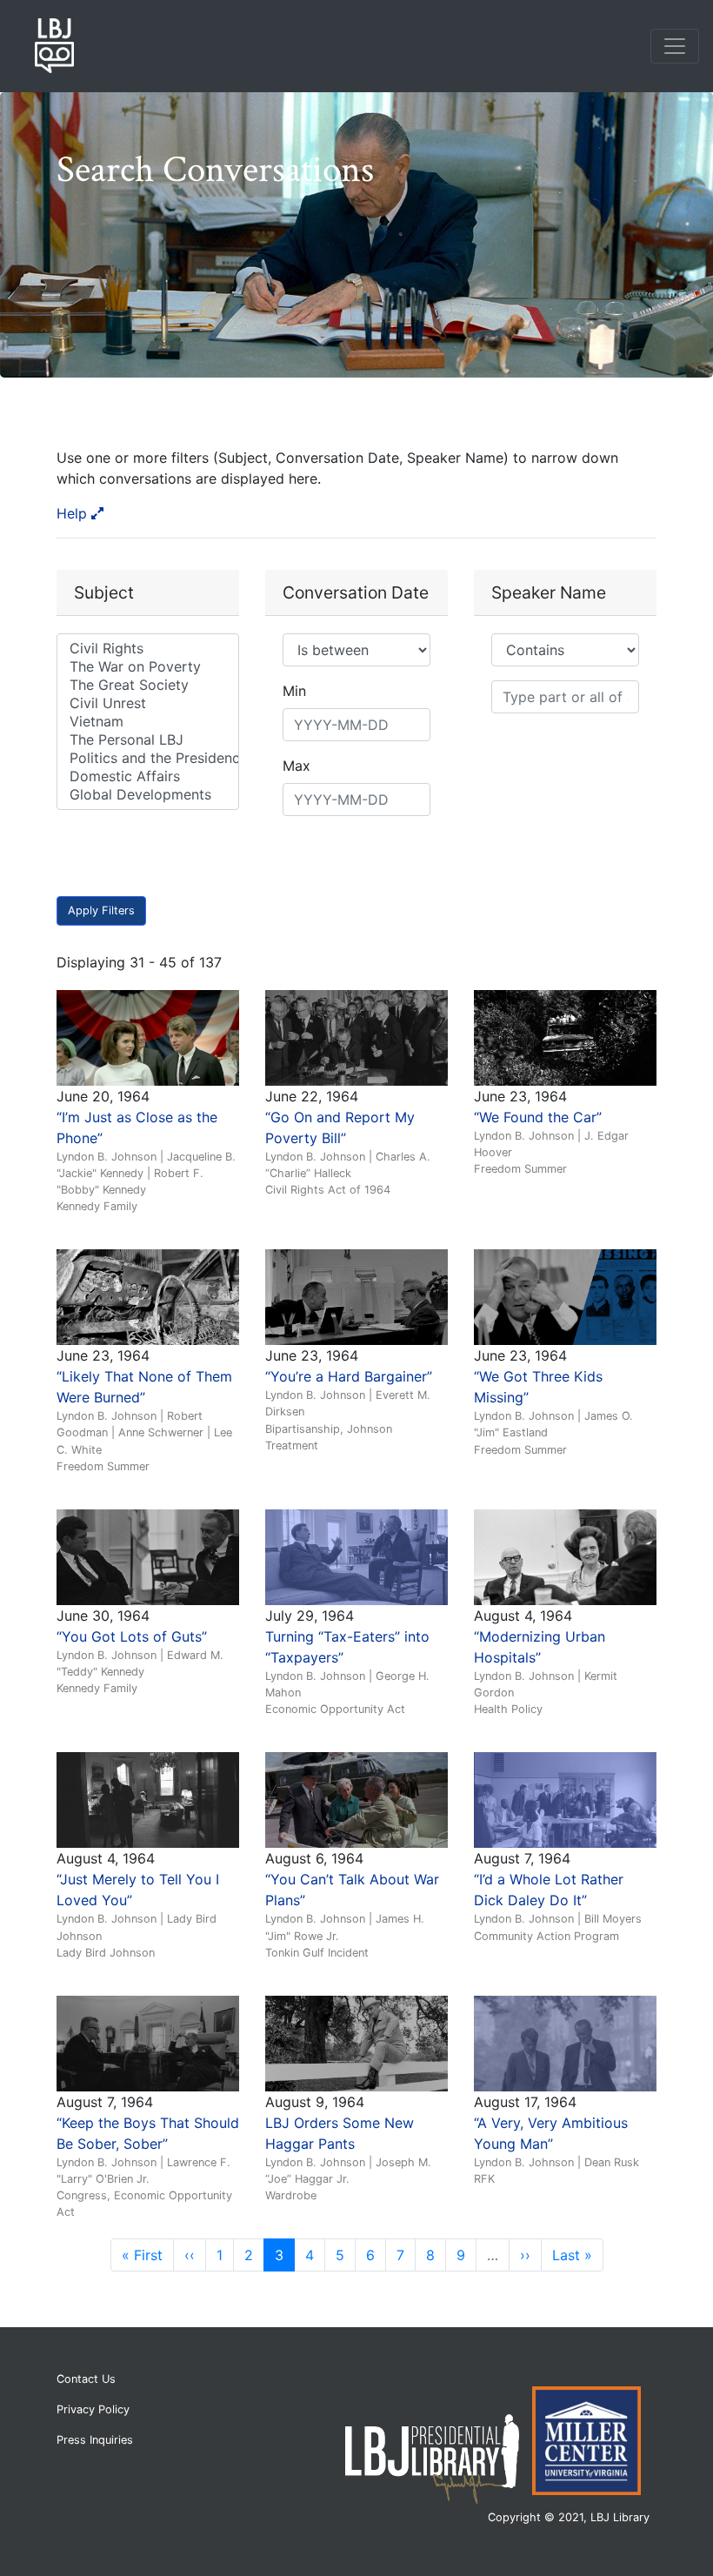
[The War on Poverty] (148, 667)
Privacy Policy (93, 2409)
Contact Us (86, 2379)
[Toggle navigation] (675, 46)
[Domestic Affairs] (148, 776)
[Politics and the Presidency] (148, 758)
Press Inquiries (95, 2440)
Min (294, 691)
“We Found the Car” (538, 1117)
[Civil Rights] (148, 649)
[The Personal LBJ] (148, 740)
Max (297, 766)
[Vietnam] (148, 722)
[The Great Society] (148, 685)
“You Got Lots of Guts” (132, 1636)
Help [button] (74, 513)
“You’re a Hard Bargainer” (349, 1376)
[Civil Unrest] (148, 703)
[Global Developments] (148, 795)
